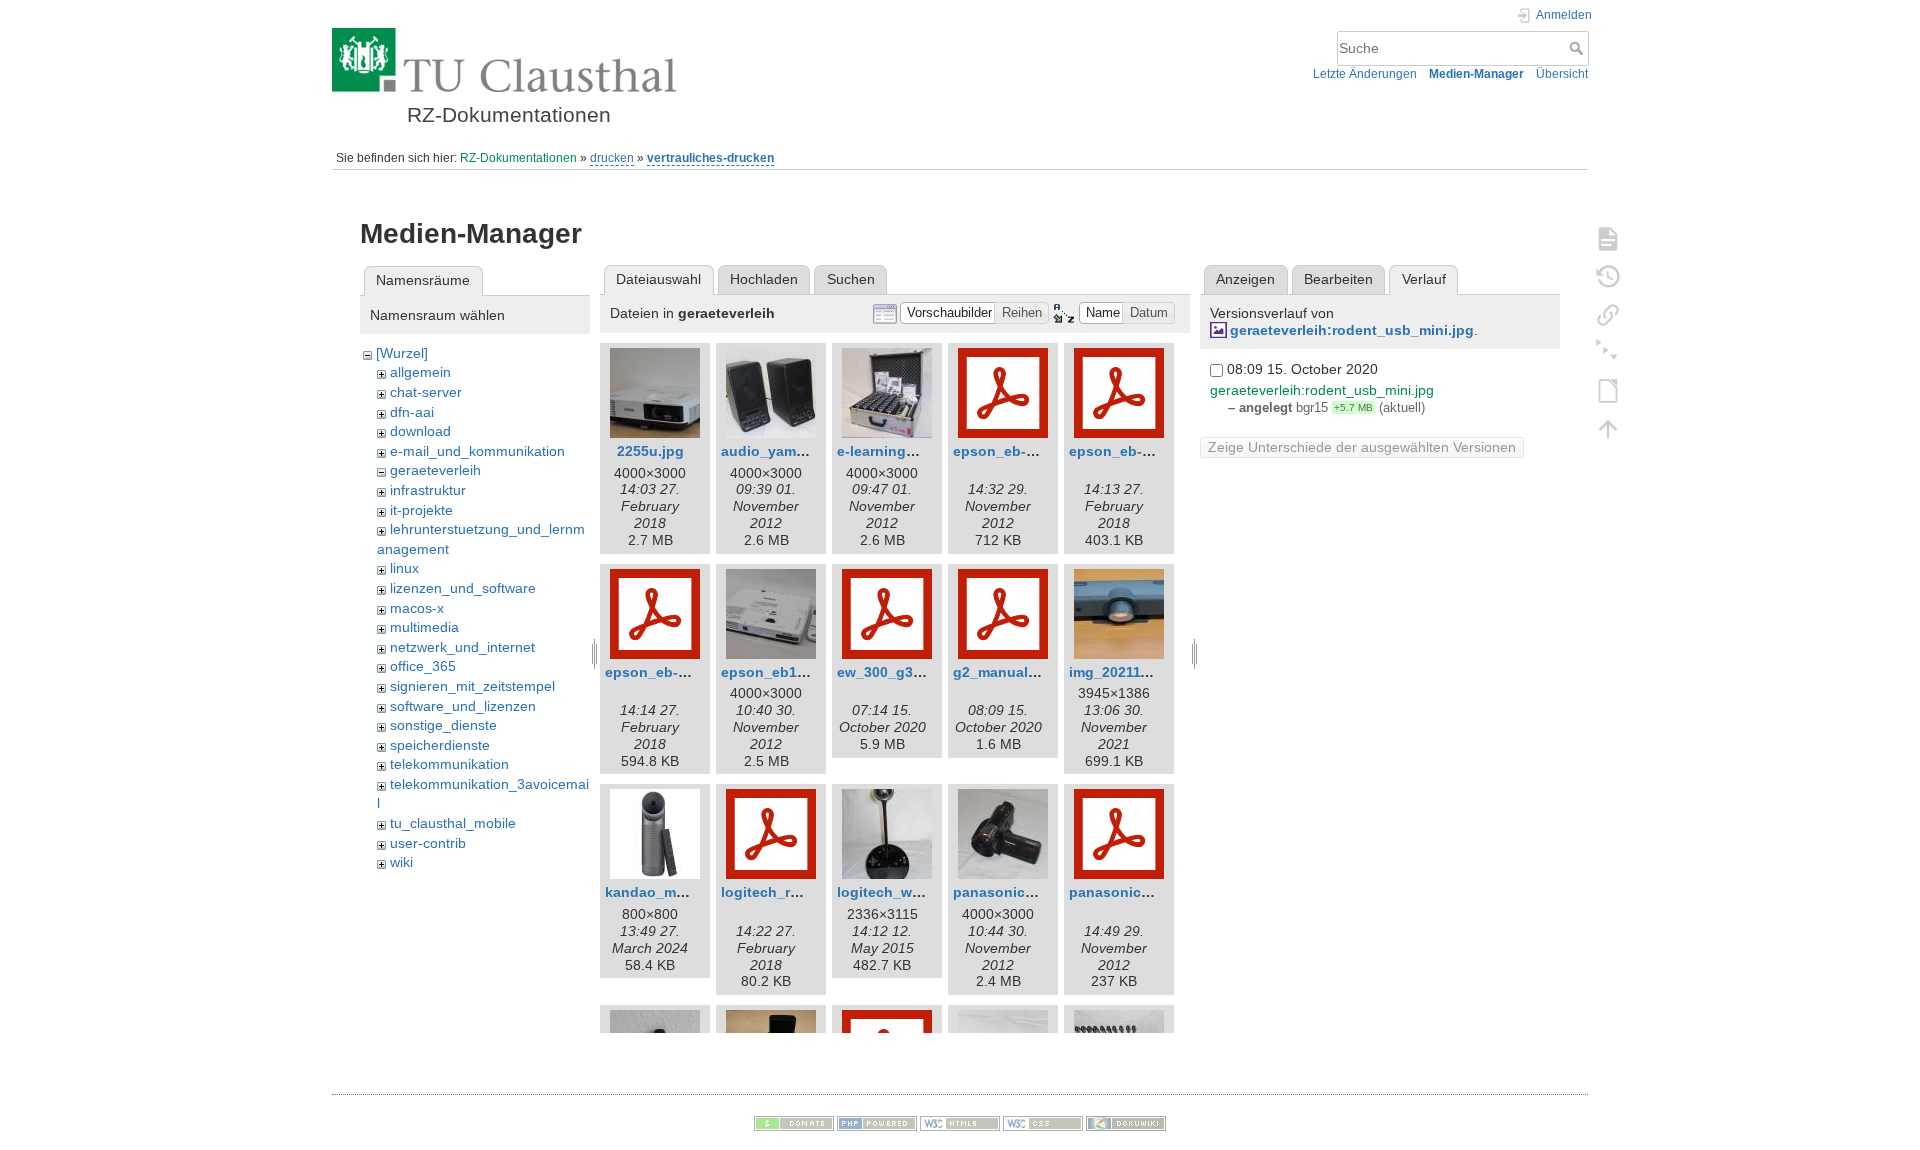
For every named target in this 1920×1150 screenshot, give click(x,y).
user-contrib (428, 843)
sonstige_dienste (443, 725)
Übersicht (1562, 74)
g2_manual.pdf (1004, 672)
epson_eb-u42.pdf (667, 672)
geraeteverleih (435, 470)
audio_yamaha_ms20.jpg (806, 451)
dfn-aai (412, 412)
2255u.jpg (650, 451)
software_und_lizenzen (463, 706)
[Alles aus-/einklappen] (1608, 352)
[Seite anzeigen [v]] (1608, 238)
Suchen (851, 279)
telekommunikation (449, 764)
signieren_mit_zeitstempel (472, 686)
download (420, 431)
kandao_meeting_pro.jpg (690, 892)
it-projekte (421, 510)
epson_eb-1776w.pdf (1024, 451)
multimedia (424, 627)
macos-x (417, 608)
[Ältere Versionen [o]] (1608, 276)
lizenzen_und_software (463, 588)
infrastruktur (428, 490)
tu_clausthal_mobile (453, 823)
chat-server (426, 392)
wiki (401, 862)
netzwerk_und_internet (462, 647)
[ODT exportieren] (1608, 390)
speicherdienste (440, 745)
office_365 (423, 666)
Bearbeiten (1338, 279)
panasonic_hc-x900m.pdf (1155, 892)
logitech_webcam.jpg (910, 892)
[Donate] (794, 1123)
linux (404, 568)
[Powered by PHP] (877, 1123)
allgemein (420, 372)
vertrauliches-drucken (710, 158)
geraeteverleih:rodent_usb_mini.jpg (1352, 330)
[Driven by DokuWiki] (1126, 1123)
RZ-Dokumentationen (518, 158)
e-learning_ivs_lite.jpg (913, 451)
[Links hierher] (1608, 314)
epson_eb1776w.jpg (789, 672)
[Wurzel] (402, 353)
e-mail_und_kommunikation (477, 451)
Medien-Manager (1476, 74)
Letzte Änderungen (1365, 74)
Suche (1578, 48)
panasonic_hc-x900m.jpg (1039, 892)
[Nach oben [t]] (1608, 428)
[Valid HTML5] (960, 1123)
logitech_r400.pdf (781, 892)
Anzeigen (1245, 279)
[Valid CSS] (1043, 1123)
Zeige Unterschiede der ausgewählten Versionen (1362, 447)
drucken (612, 158)
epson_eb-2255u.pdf (1139, 451)
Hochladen (764, 279)
